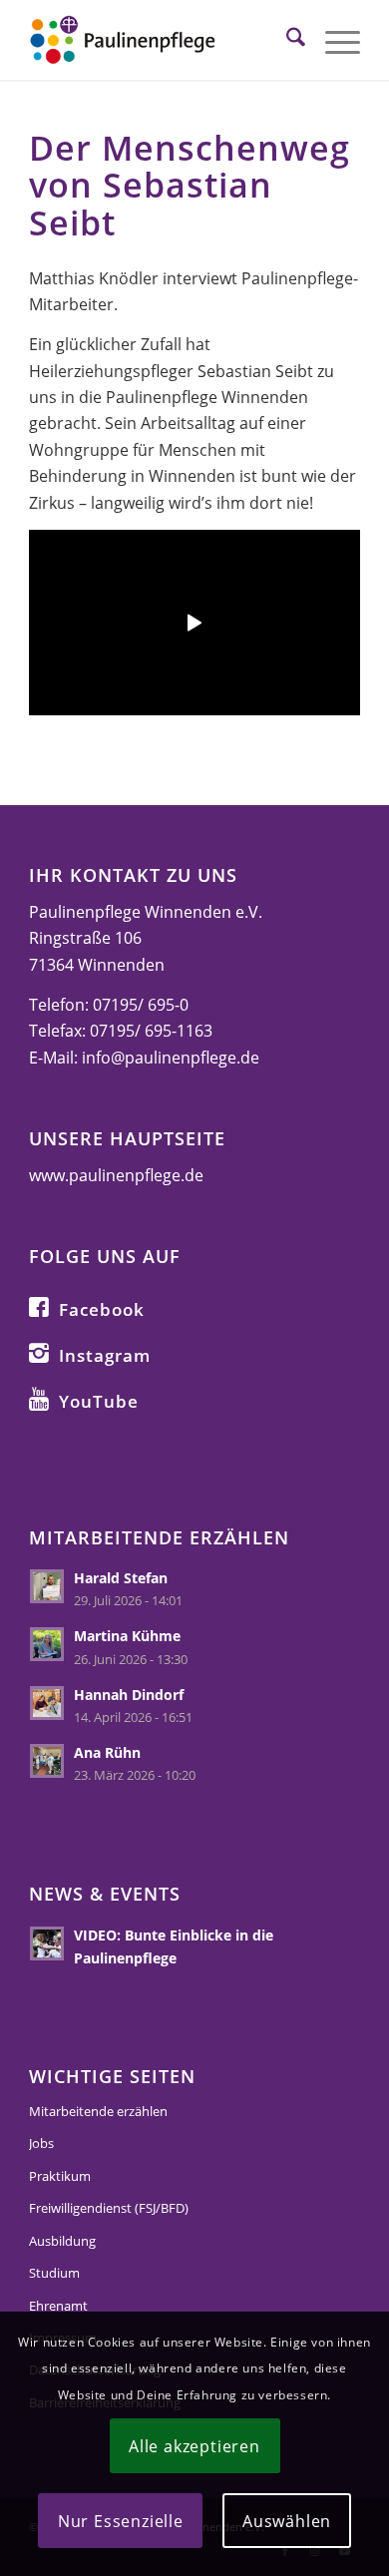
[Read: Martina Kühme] (47, 1644)
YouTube (99, 1401)
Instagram (105, 1355)
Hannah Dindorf (129, 1695)
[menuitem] (286, 40)
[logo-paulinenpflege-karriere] (161, 40)
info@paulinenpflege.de (171, 1058)
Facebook (102, 1309)
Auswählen (287, 2521)
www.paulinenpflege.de (116, 1175)
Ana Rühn (107, 1752)
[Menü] (333, 40)
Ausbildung (62, 2241)
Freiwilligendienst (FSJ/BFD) (109, 2208)
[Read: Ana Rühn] (47, 1761)
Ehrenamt (58, 2306)
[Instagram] (39, 1352)
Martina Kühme (127, 1636)
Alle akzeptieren (194, 2446)
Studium (54, 2273)
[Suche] (286, 40)
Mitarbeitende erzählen (98, 2111)
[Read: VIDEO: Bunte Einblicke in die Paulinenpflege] (47, 1943)
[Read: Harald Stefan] (47, 1586)
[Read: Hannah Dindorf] (47, 1703)
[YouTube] (39, 1398)
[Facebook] (39, 1306)
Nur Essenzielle (121, 2521)
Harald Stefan (121, 1578)
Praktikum (60, 2176)
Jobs (41, 2143)
